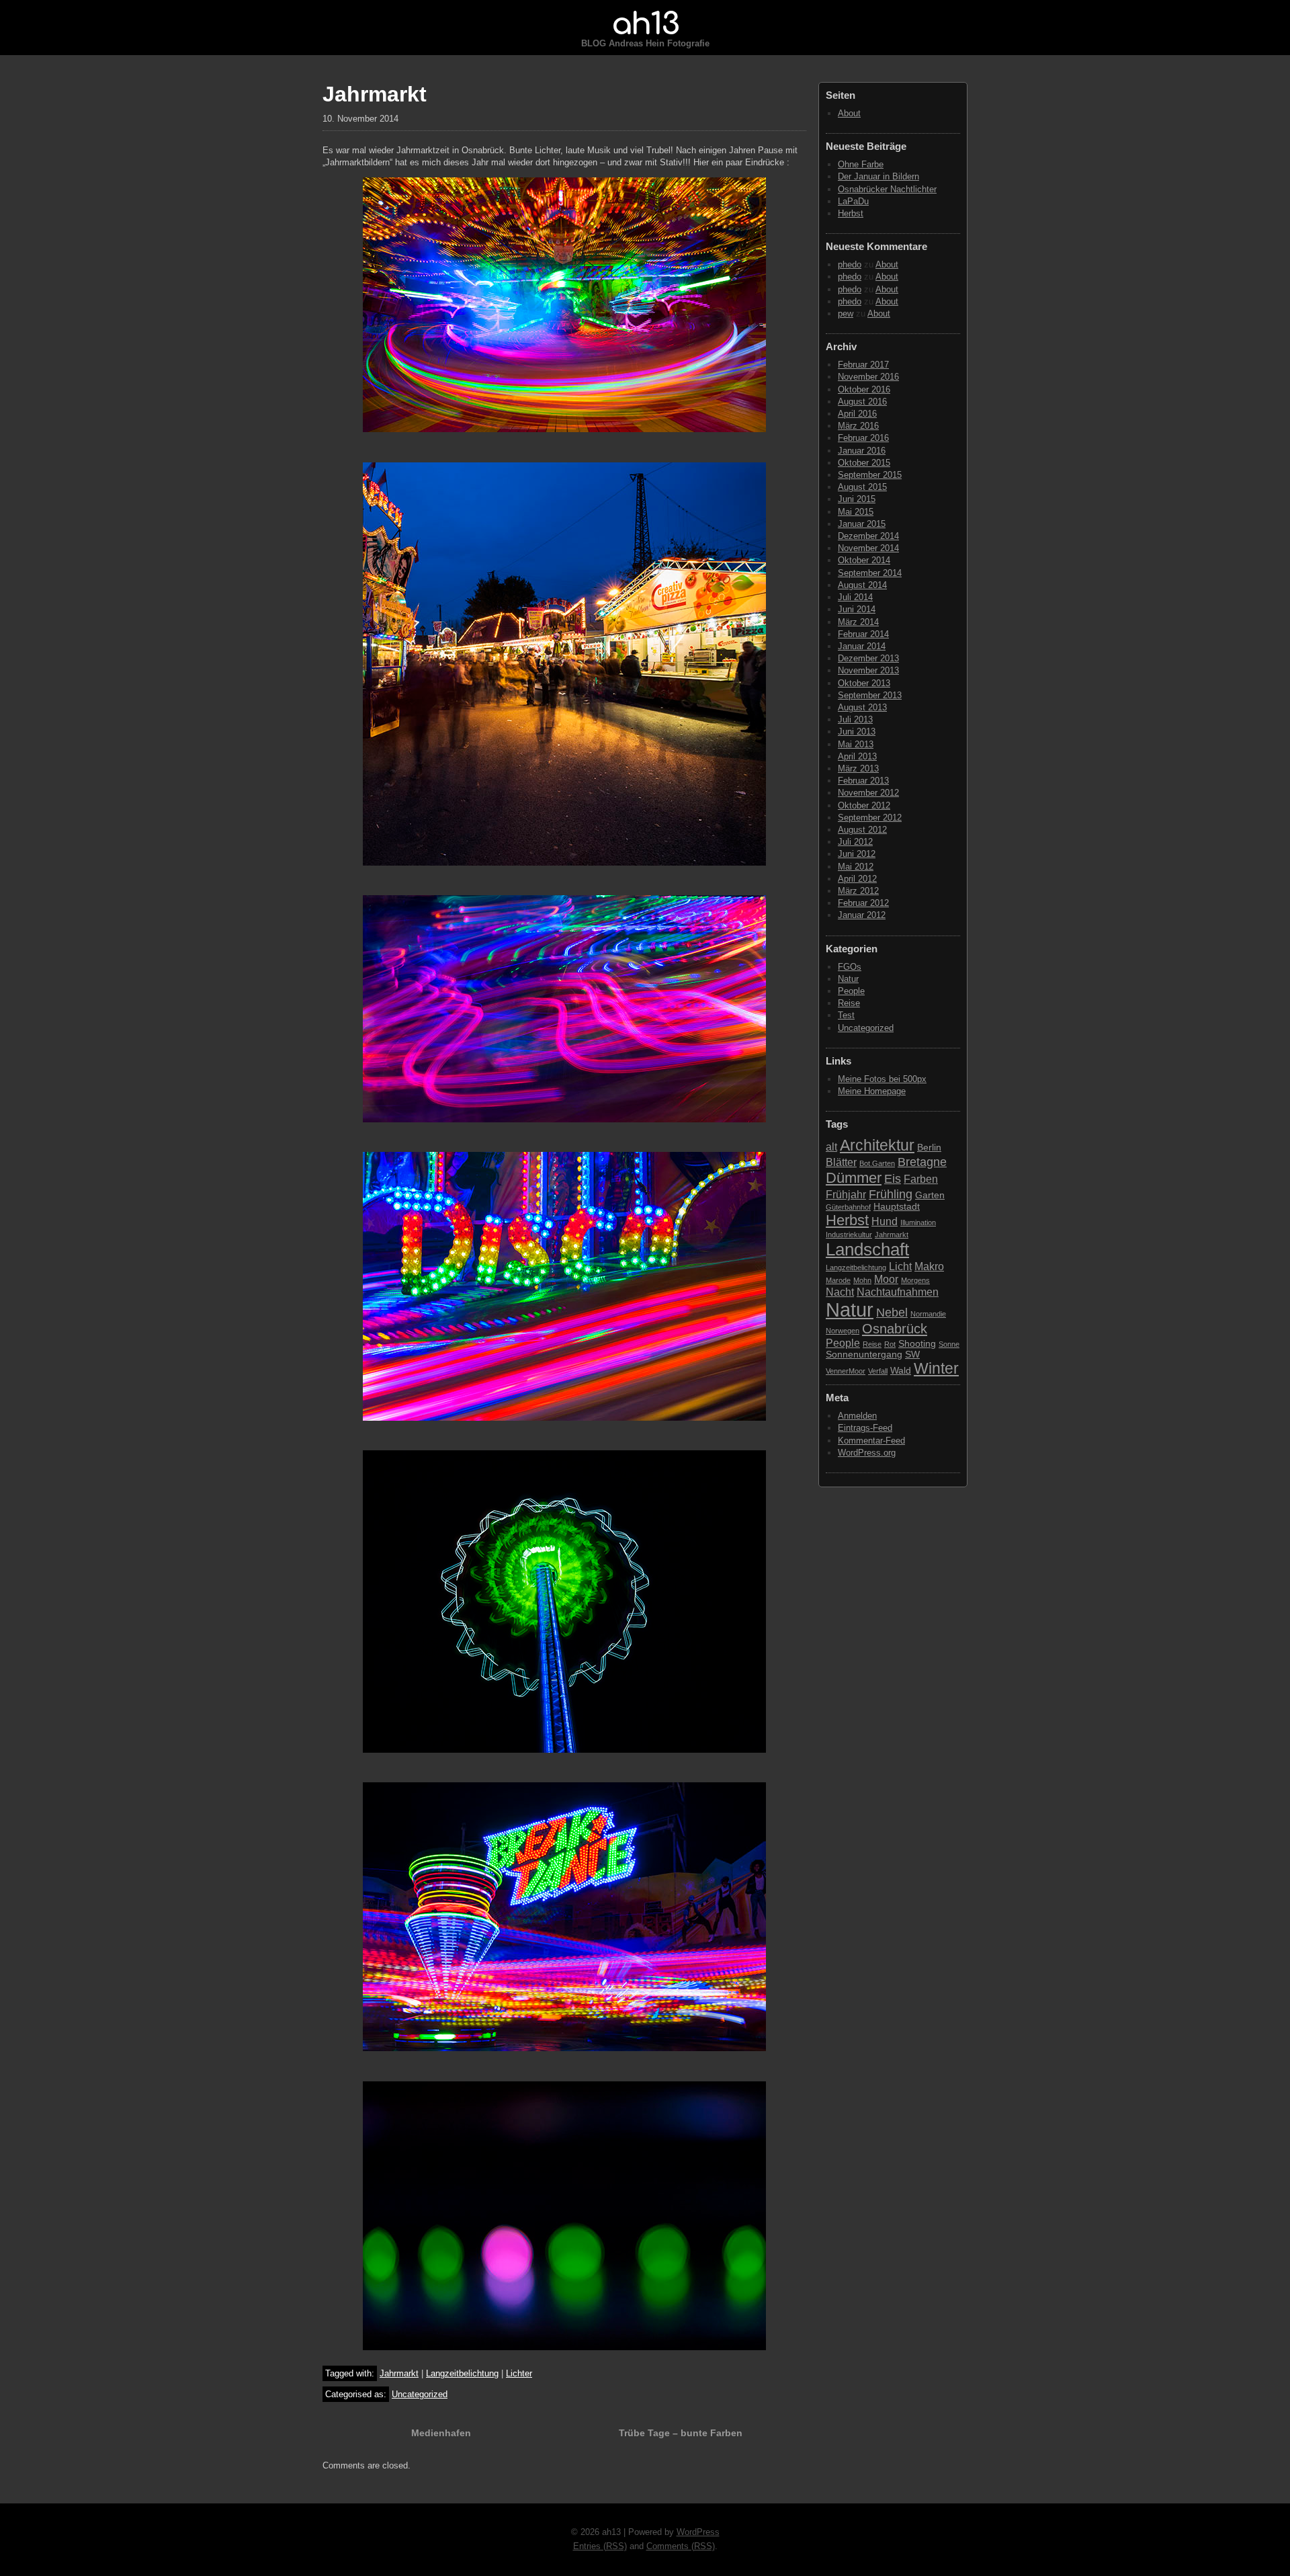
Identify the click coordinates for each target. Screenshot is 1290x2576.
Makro (929, 1266)
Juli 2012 (855, 842)
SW (912, 1355)
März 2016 (858, 426)
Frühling (891, 1194)
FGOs (850, 967)
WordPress (698, 2532)
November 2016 (868, 377)
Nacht (840, 1292)
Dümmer (854, 1178)
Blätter (841, 1162)
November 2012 (868, 793)
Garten (930, 1195)
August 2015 (862, 487)
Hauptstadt (897, 1207)
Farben (921, 1179)
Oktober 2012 (864, 805)
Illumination (918, 1222)
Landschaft (867, 1249)
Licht (900, 1266)
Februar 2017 (863, 365)
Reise (849, 1003)
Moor (886, 1279)
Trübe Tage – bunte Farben (681, 2433)
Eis (893, 1178)
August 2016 (862, 402)
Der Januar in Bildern (878, 176)
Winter (936, 1368)
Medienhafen (441, 2433)
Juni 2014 (857, 609)
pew (846, 314)
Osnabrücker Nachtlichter (887, 189)
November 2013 (868, 670)
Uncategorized (420, 2394)
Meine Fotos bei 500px (882, 1079)
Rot (890, 1344)
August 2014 (862, 585)
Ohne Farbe (861, 164)
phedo (850, 264)
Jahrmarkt (399, 2373)
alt (831, 1147)
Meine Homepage (872, 1091)
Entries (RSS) (600, 2546)
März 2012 (858, 891)
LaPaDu (853, 201)
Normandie (928, 1314)
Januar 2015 (862, 524)
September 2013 (870, 695)
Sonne (949, 1344)
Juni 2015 (857, 499)
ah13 (645, 24)
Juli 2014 (855, 597)
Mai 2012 (856, 867)
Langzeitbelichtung (462, 2373)
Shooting (917, 1344)
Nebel (892, 1312)
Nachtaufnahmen (898, 1292)
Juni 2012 (857, 854)
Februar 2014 (863, 634)
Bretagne (922, 1162)
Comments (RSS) (681, 2546)
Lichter (519, 2373)
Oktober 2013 (864, 683)
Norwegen (843, 1331)
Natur (848, 979)
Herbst (851, 213)
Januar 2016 (862, 451)
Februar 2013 (863, 781)
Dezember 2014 (868, 536)
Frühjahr (846, 1194)
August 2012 (862, 830)
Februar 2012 (863, 903)
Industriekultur (849, 1235)
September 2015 (870, 475)
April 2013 (857, 756)
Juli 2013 (855, 719)
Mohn (862, 1280)
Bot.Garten (877, 1163)
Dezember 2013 (868, 658)
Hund (885, 1221)
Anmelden (857, 1416)
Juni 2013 (857, 732)
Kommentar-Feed (871, 1441)
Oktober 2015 (864, 463)
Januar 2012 (862, 915)
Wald (901, 1371)
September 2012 (870, 818)
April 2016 (857, 414)
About (849, 113)
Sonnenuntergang (864, 1355)
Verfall (878, 1371)
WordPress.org (867, 1453)
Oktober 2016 (864, 389)
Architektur (877, 1145)
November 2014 (868, 548)
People (851, 991)
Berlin (929, 1148)
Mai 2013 (856, 744)
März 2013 (858, 768)
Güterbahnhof (848, 1207)
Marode (838, 1280)
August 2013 (862, 707)
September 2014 (870, 573)
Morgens (915, 1280)
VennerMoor (846, 1371)
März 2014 (858, 622)
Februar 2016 (863, 438)
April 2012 (857, 879)
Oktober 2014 (864, 560)
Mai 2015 (856, 512)
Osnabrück (895, 1329)
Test (846, 1015)
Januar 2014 (862, 646)
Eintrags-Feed (865, 1428)
